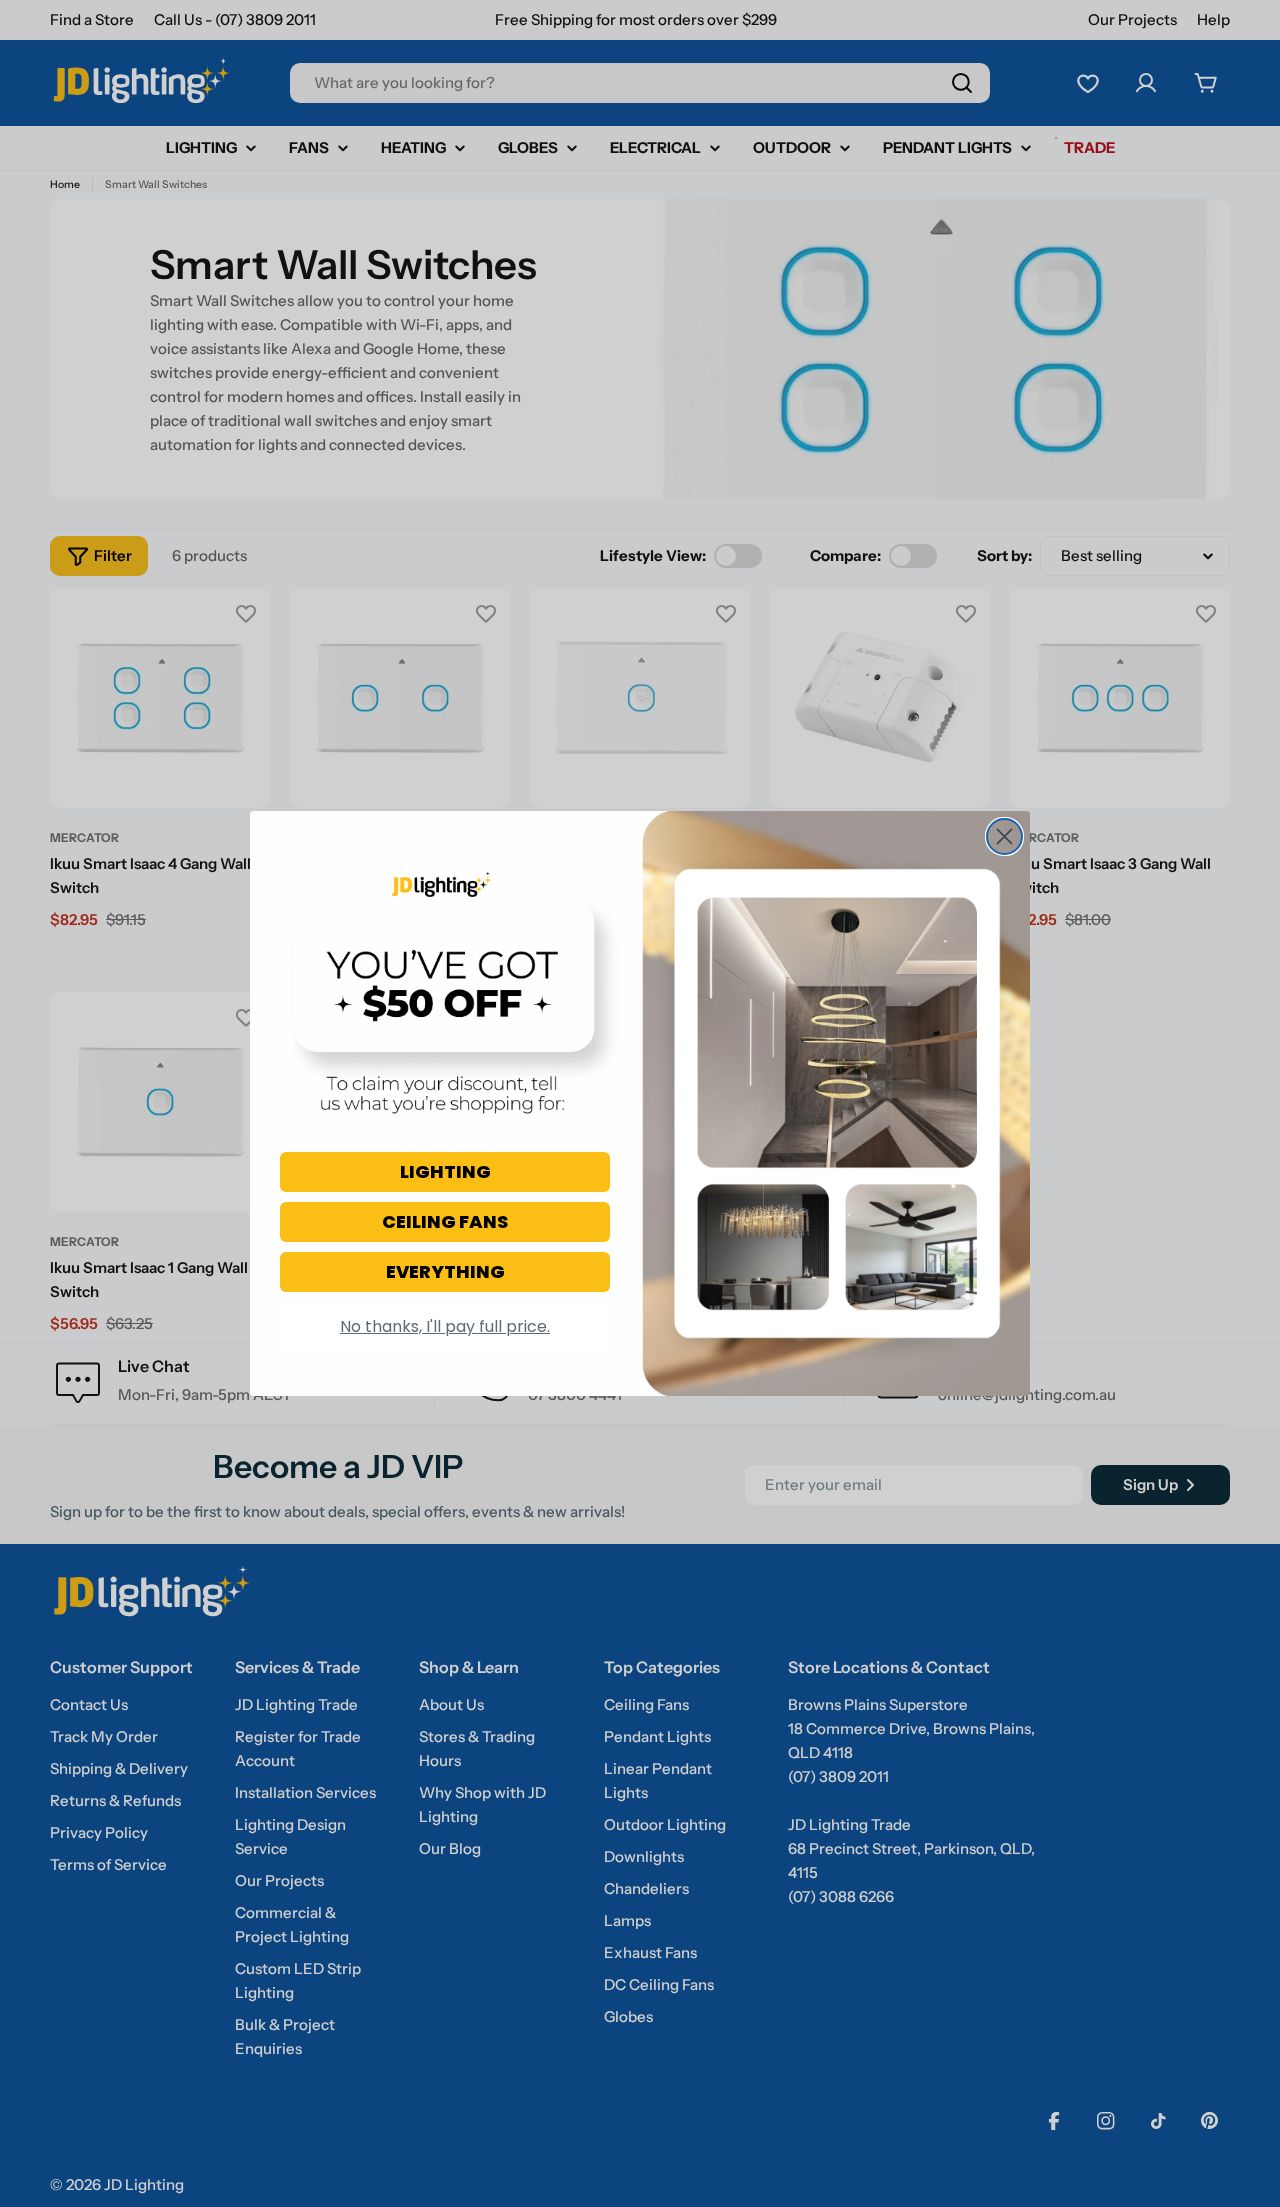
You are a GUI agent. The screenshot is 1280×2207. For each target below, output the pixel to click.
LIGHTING (445, 1171)
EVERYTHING (445, 1271)
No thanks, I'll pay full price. (445, 1326)
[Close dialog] (1004, 836)
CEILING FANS (445, 1221)
